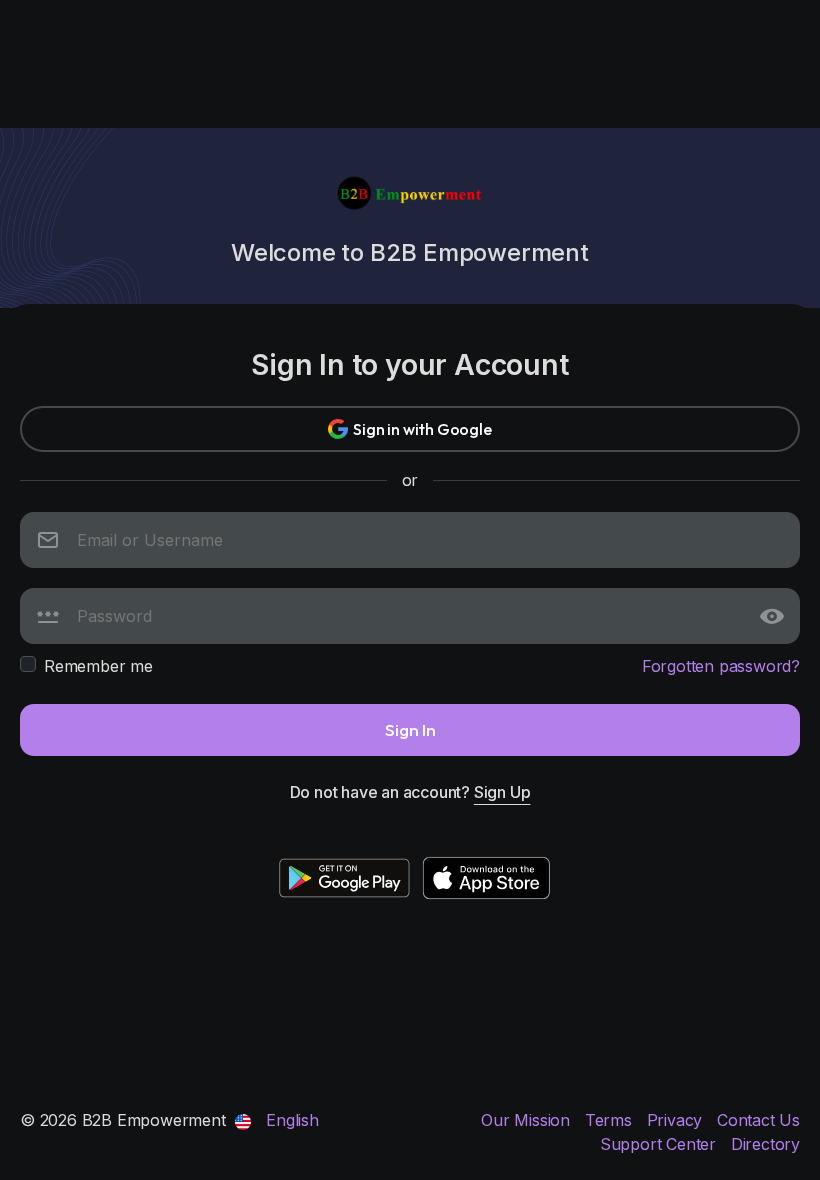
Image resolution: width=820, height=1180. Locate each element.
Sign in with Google (422, 429)
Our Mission (528, 1120)
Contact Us (758, 1120)
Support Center (660, 1144)
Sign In (410, 729)
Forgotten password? (721, 666)
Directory (765, 1144)
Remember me (98, 666)
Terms (611, 1120)
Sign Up (502, 792)
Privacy (677, 1120)
